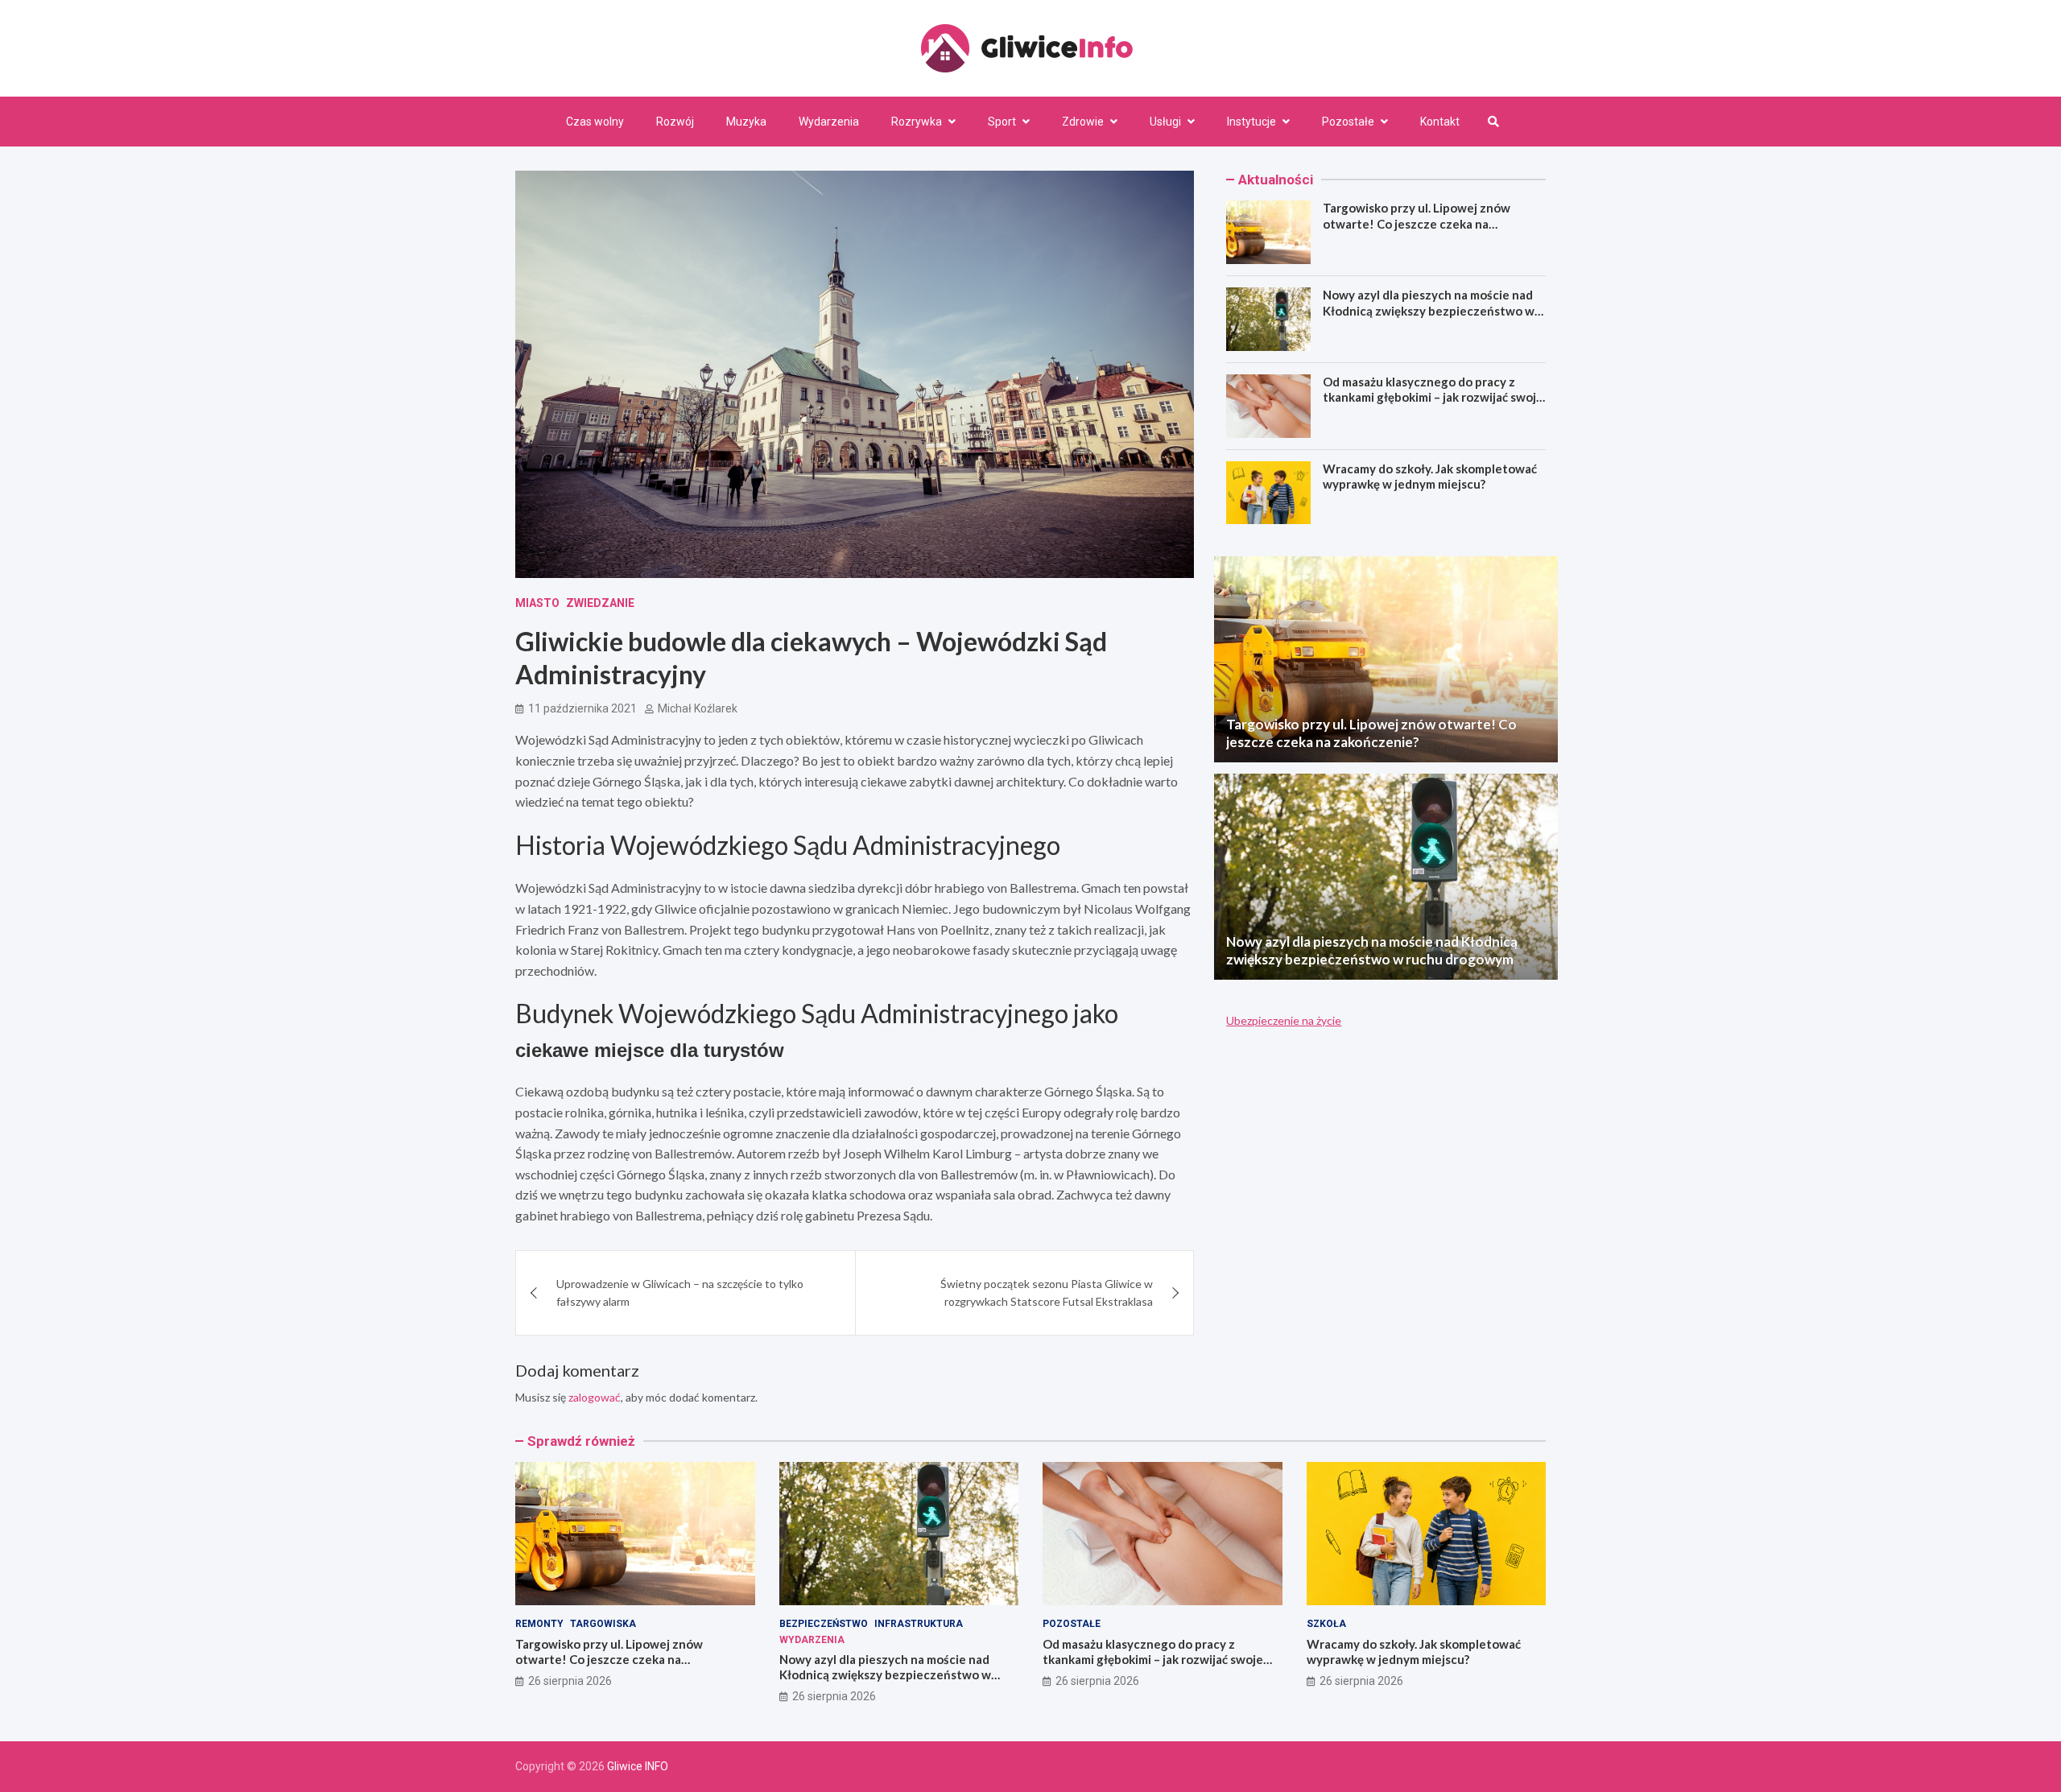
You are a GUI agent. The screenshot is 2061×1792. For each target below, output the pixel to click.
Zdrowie (1083, 122)
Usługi (1165, 122)
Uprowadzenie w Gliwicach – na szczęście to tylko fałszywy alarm (680, 1292)
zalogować (595, 1397)
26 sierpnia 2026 (570, 1681)
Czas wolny (595, 122)
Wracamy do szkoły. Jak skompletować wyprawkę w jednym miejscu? (1430, 477)
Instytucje (1251, 122)
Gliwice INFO (638, 1766)
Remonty (539, 1624)
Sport (1002, 122)
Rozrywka (917, 122)
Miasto (537, 603)
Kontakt (1440, 122)
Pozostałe (1348, 122)
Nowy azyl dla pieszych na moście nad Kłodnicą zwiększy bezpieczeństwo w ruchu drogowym (1429, 310)
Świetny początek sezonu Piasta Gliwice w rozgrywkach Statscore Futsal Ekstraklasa (1047, 1292)
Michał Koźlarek (698, 708)
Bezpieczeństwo (824, 1624)
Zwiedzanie (600, 603)
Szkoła (1326, 1624)
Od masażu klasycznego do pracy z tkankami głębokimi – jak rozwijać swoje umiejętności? (1433, 397)
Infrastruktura (919, 1624)
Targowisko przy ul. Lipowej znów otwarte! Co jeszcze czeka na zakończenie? (1417, 223)
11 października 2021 (582, 708)
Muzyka (746, 122)
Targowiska (603, 1624)
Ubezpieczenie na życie (1284, 1020)
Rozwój (675, 122)
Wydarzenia (829, 122)
